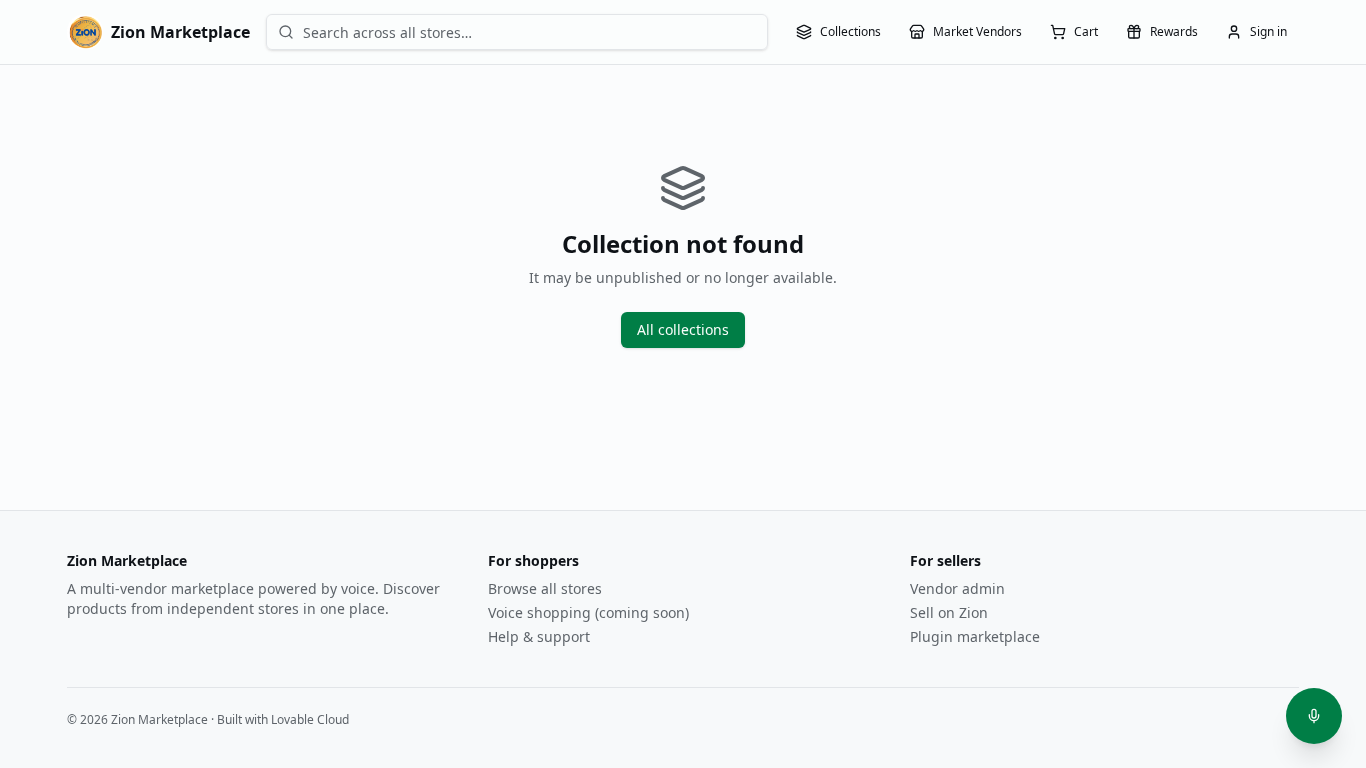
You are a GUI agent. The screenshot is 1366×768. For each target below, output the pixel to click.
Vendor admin (957, 588)
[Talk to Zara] (1314, 716)
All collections (683, 329)
